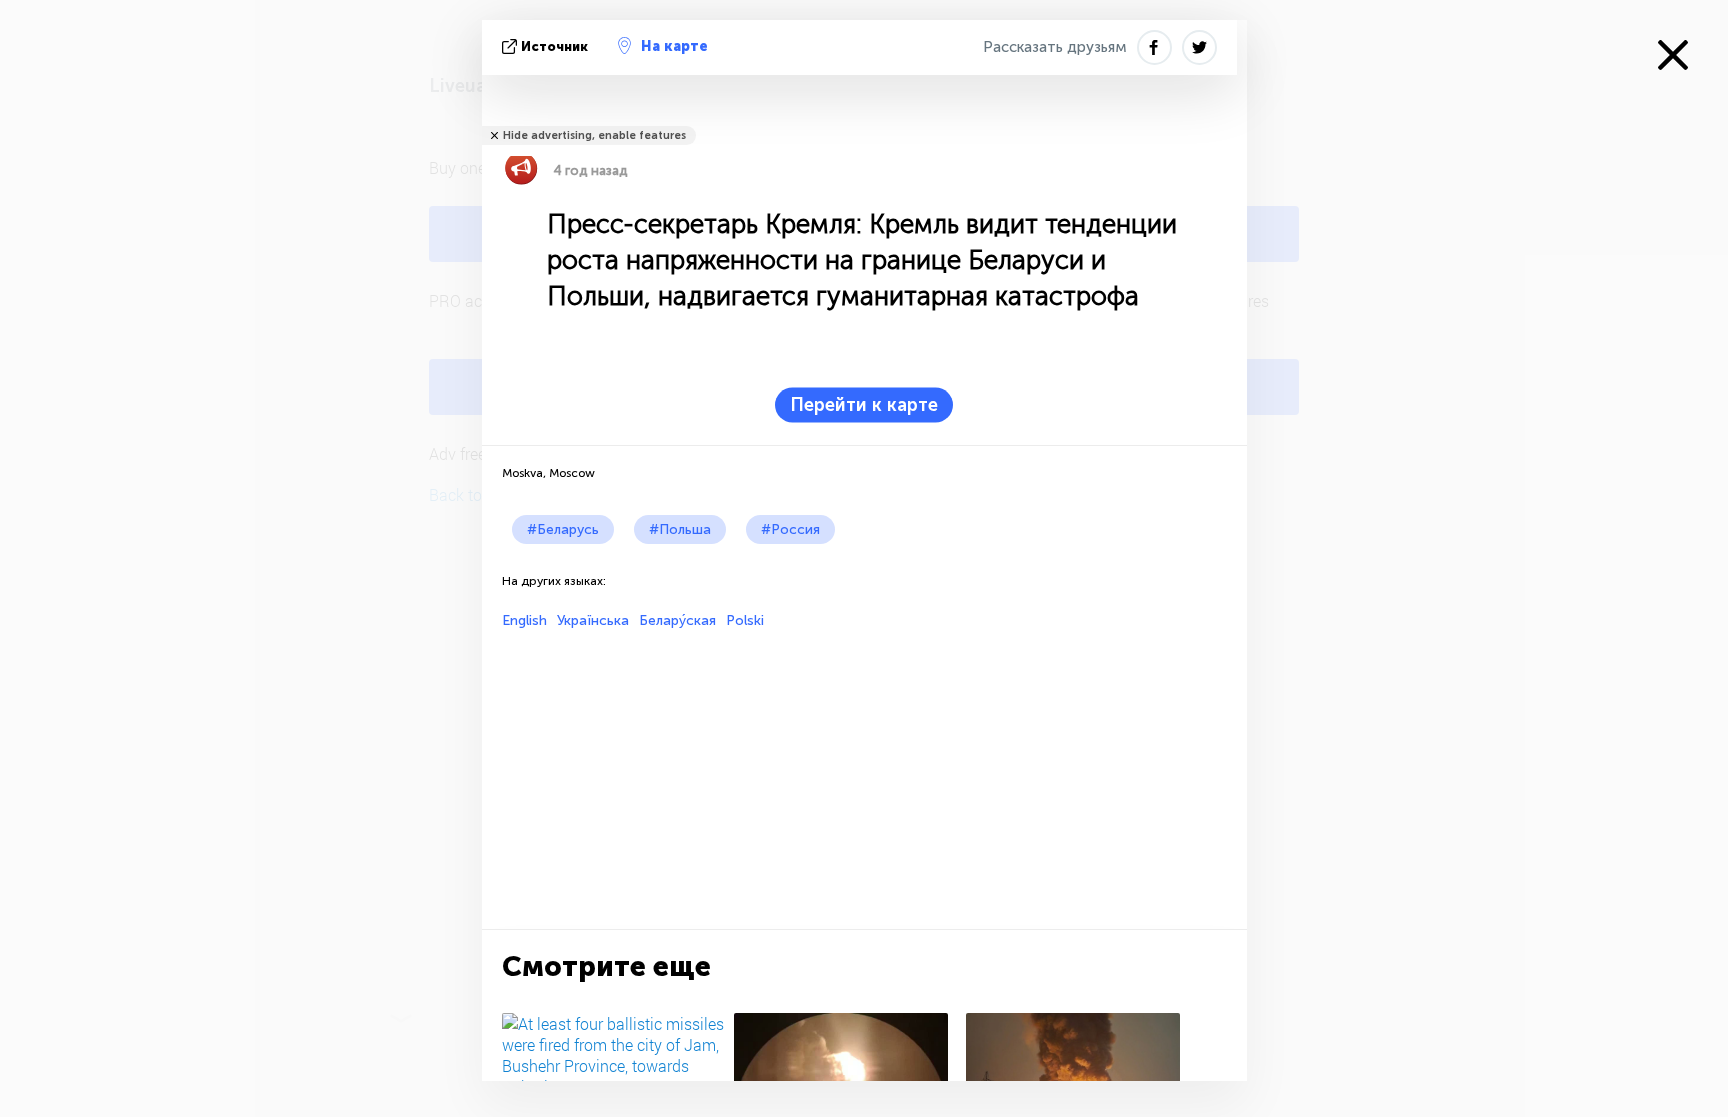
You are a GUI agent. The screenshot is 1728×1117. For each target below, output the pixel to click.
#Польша (680, 529)
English (524, 620)
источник (554, 46)
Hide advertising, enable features (594, 135)
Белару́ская (677, 620)
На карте (674, 46)
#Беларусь (563, 529)
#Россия (790, 529)
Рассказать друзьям (1055, 47)
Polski (745, 620)
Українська (593, 620)
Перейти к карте (864, 405)
